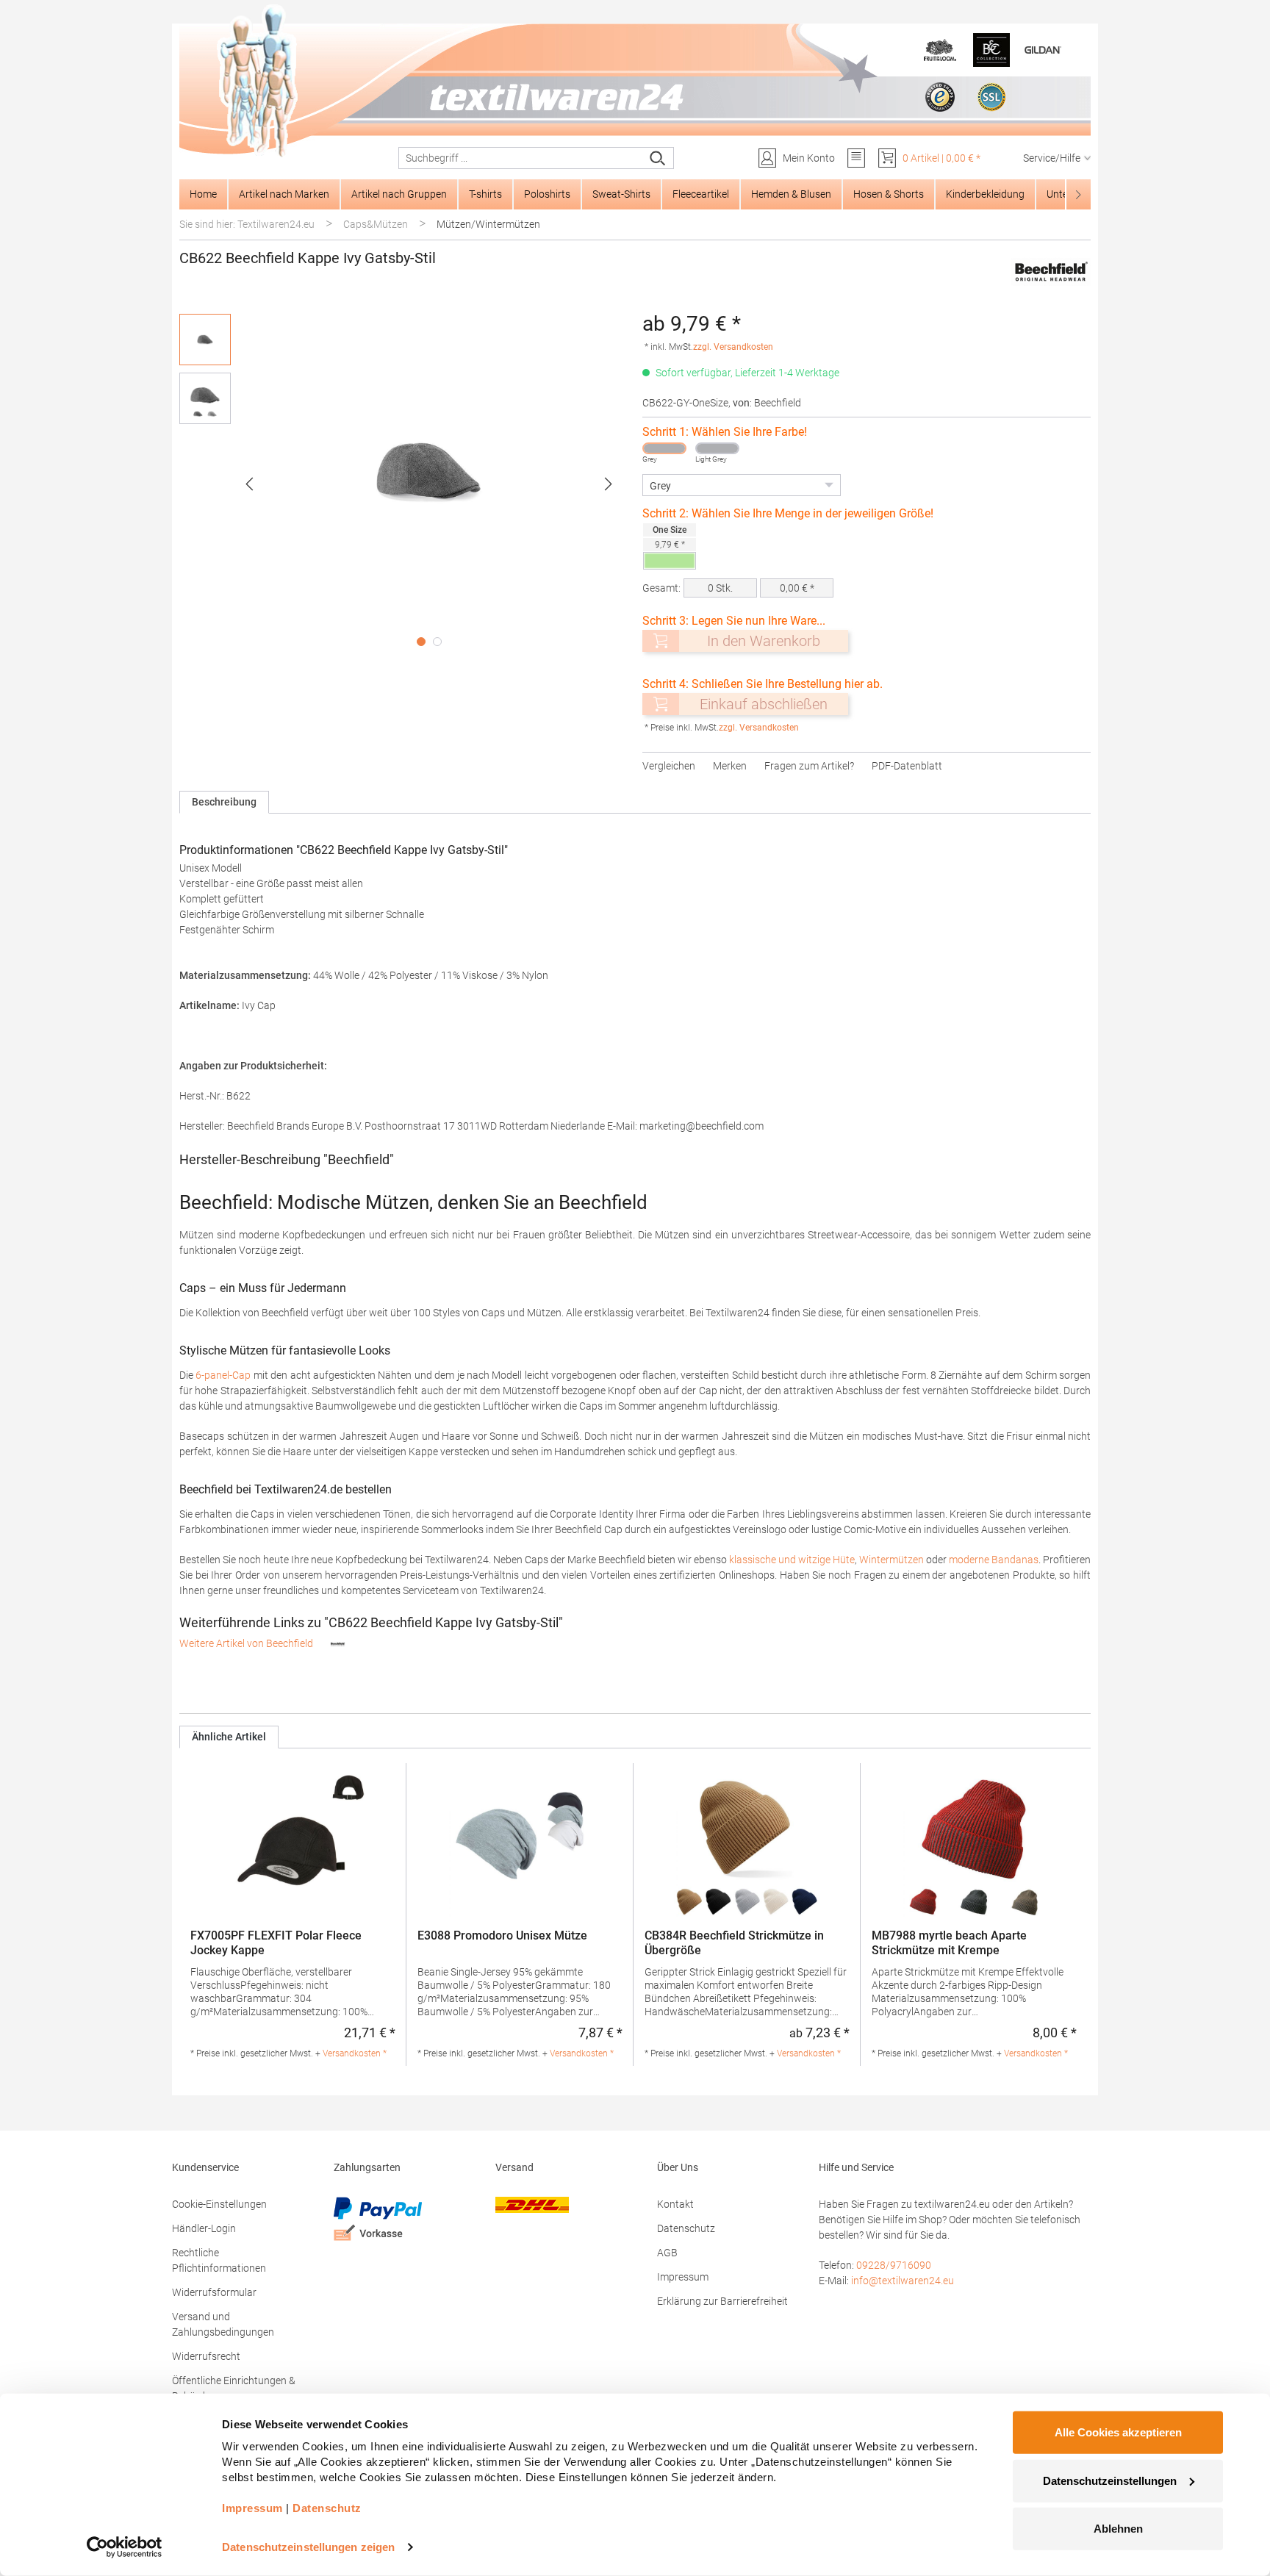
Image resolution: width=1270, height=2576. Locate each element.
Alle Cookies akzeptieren (1118, 2432)
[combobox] (521, 158)
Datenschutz (686, 2228)
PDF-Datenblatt (907, 766)
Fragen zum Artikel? (809, 766)
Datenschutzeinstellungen (1110, 2480)
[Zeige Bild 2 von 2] (437, 642)
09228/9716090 (894, 2265)
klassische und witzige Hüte (792, 1560)
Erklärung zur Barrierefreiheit (722, 2301)
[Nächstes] (609, 484)
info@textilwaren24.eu (903, 2281)
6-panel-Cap (223, 1375)
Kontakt (675, 2204)
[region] (403, 484)
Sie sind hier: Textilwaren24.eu (247, 224)
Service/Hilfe (1052, 158)
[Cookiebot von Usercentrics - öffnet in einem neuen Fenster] (125, 2547)
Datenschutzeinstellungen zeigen (308, 2547)
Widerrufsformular (214, 2292)
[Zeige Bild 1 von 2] (421, 642)
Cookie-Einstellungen (219, 2204)
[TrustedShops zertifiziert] (940, 97)
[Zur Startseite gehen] (635, 82)
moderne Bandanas (994, 1560)
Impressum (683, 2277)
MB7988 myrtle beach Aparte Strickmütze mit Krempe (949, 1943)
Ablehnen (1118, 2529)
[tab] (224, 802)
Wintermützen (891, 1560)
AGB (667, 2253)
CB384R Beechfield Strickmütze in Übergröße (734, 1943)
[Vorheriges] (249, 484)
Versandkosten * (355, 2053)
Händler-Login (204, 2228)
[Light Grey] (717, 448)
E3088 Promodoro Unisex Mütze (502, 1935)
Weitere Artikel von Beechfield (247, 1643)
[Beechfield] (1051, 273)
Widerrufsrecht (206, 2356)
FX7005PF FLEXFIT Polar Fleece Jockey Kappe (276, 1943)
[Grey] (664, 448)
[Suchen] (658, 158)
